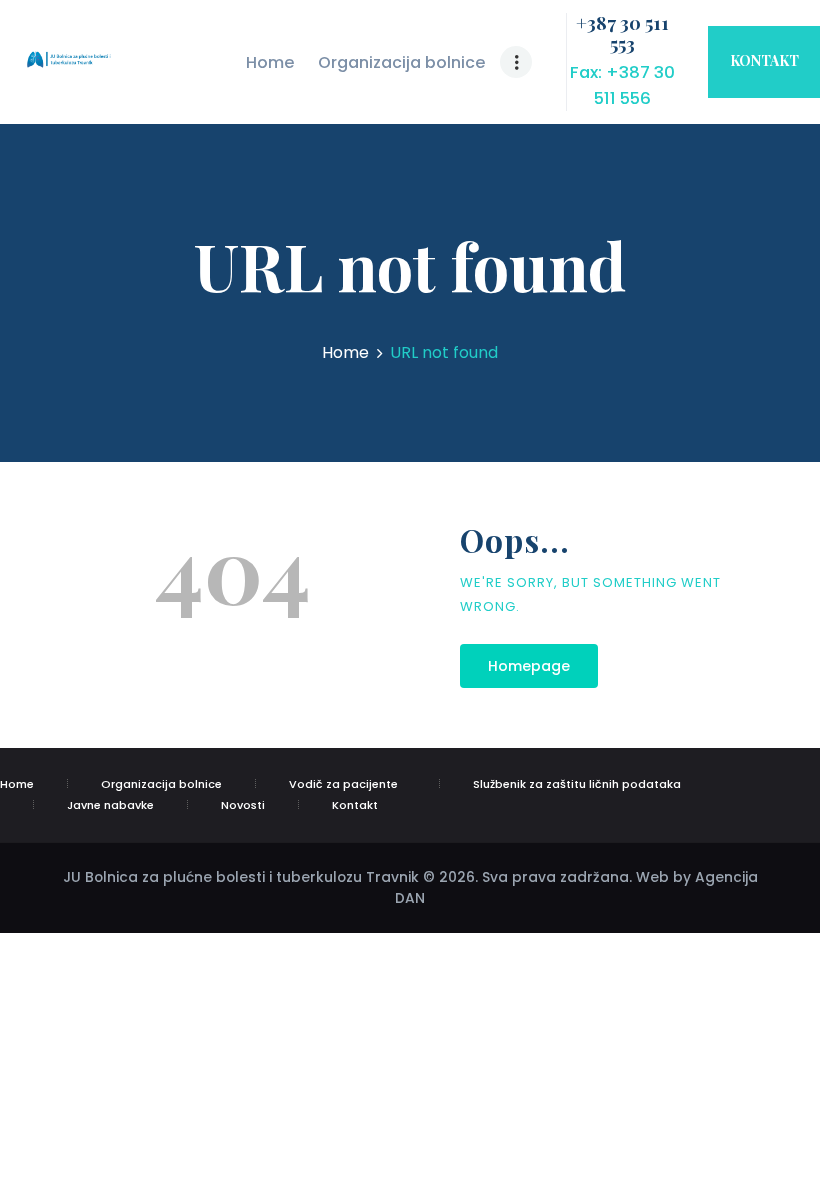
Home (345, 353)
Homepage (529, 666)
